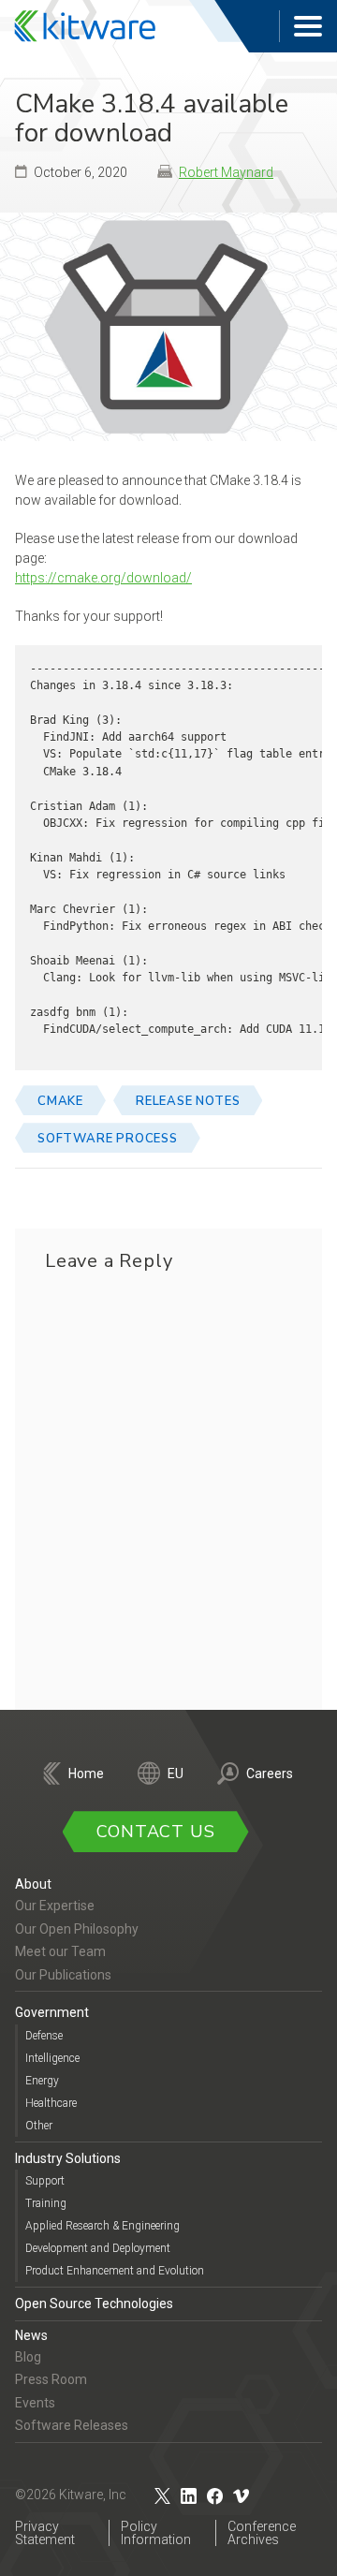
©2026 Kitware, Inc (71, 2495)
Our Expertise (55, 1906)
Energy (42, 2081)
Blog (28, 2357)
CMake (60, 1101)
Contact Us (156, 1832)
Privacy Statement (45, 2533)
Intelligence (52, 2058)
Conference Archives (262, 2533)
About (33, 1884)
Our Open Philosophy (77, 1929)
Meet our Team (60, 1951)
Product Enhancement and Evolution (115, 2271)
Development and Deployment (98, 2248)
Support (45, 2181)
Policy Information (156, 2533)
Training (46, 2203)
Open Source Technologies (94, 2304)
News (31, 2335)
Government (52, 2012)
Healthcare (51, 2103)
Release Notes (188, 1101)
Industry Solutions (68, 2158)
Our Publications (63, 1975)
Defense (44, 2036)
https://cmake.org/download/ (103, 578)
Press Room (51, 2379)
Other (39, 2126)
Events (35, 2403)
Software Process (108, 1139)
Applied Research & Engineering (103, 2226)
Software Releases (72, 2425)
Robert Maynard (226, 172)
